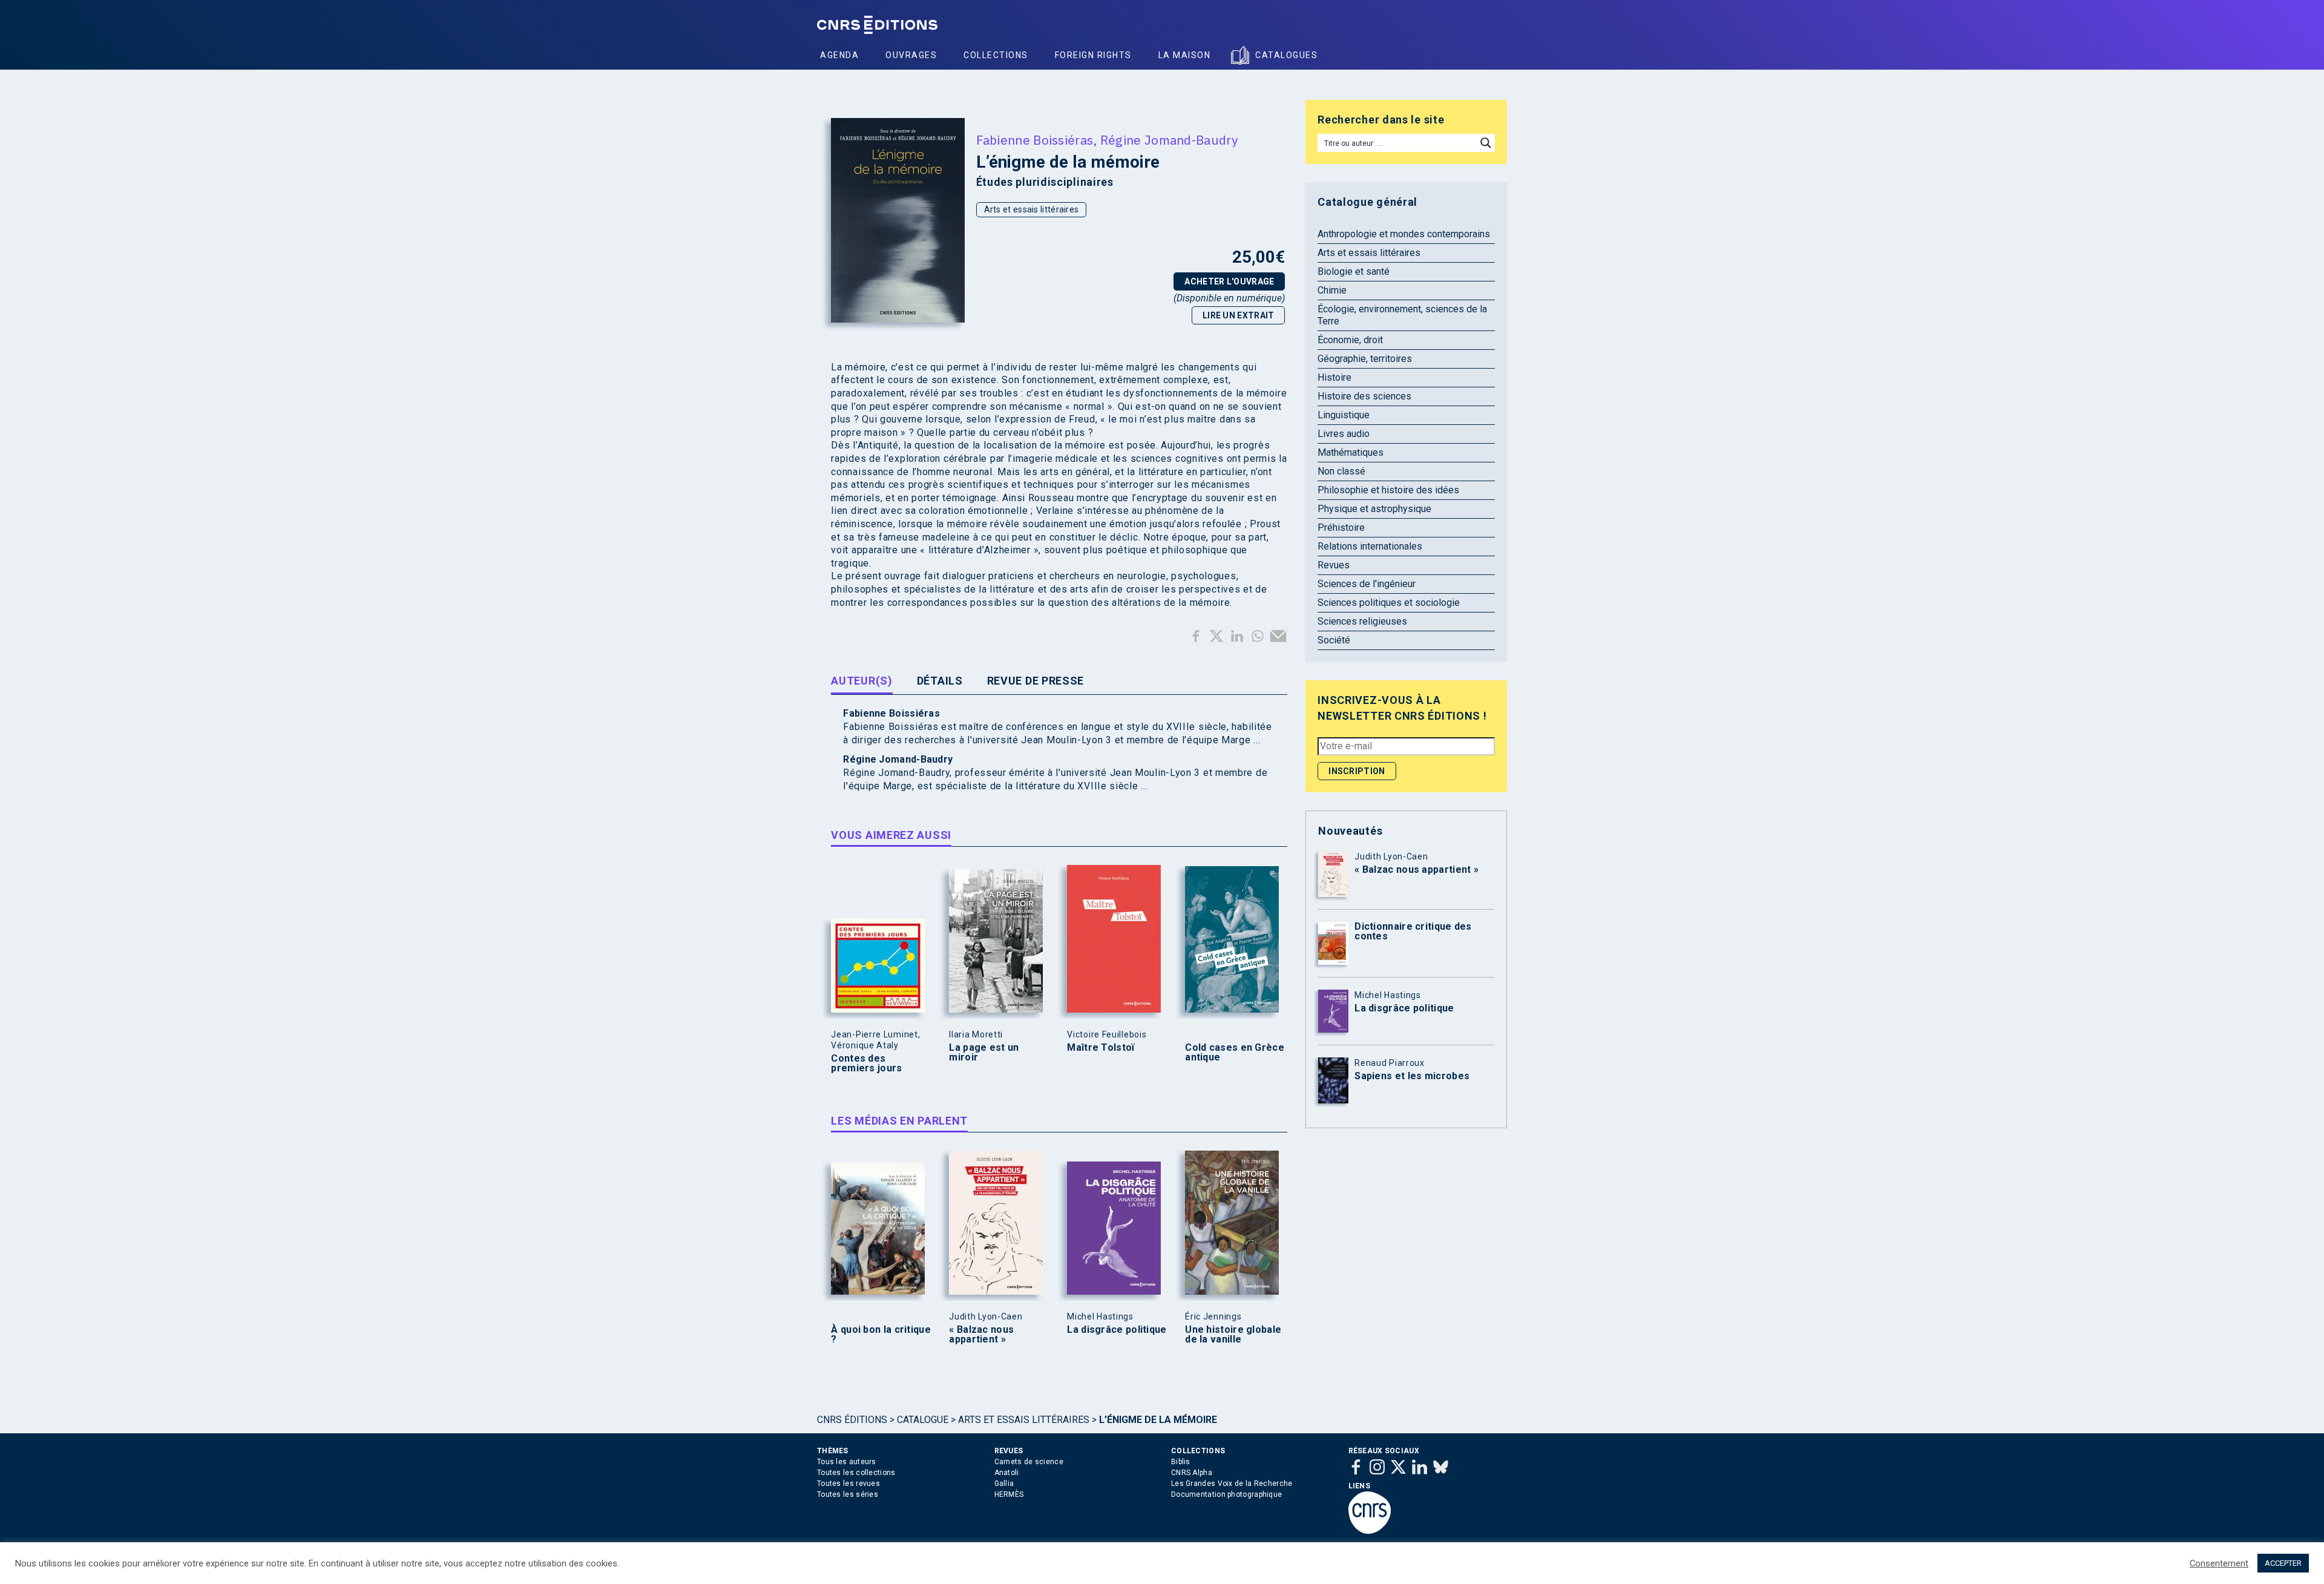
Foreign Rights (1093, 55)
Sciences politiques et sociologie (1389, 603)
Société (1334, 640)
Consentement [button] (2219, 1563)
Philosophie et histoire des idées (1388, 490)
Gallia (1004, 1484)
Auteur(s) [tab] (862, 681)
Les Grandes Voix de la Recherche (1232, 1484)
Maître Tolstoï (1101, 1048)
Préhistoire (1341, 527)
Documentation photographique (1226, 1494)
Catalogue (923, 1420)
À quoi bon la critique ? (881, 1335)
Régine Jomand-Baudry (1169, 140)
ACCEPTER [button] (2283, 1563)
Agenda (839, 55)
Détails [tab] (940, 681)
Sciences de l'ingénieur (1367, 584)
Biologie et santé (1354, 271)
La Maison (1185, 55)
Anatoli (1007, 1473)
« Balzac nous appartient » (981, 1335)
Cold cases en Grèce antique (1235, 1053)
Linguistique (1344, 415)
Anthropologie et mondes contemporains (1404, 234)
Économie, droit (1350, 340)
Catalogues (1286, 55)
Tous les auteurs (847, 1462)
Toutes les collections (856, 1473)
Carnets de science (1029, 1462)
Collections (996, 55)
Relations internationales (1370, 546)
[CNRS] (1370, 1531)
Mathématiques (1351, 452)
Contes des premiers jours (866, 1063)
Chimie (1332, 290)
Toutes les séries (848, 1494)
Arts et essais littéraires (1032, 209)
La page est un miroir (984, 1053)
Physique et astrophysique (1374, 509)
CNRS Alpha (1192, 1473)
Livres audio (1344, 434)
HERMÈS (1009, 1494)
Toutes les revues (849, 1484)
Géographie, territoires (1365, 359)
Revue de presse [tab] (1036, 681)
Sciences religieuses (1362, 621)
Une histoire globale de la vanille (1233, 1335)
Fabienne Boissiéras (1035, 140)
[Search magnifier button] (1486, 143)
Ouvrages (911, 55)
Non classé (1341, 471)
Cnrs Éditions (852, 1420)
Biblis (1181, 1462)
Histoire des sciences (1364, 396)
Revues (1334, 565)
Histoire (1334, 377)
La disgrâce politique (1117, 1330)
